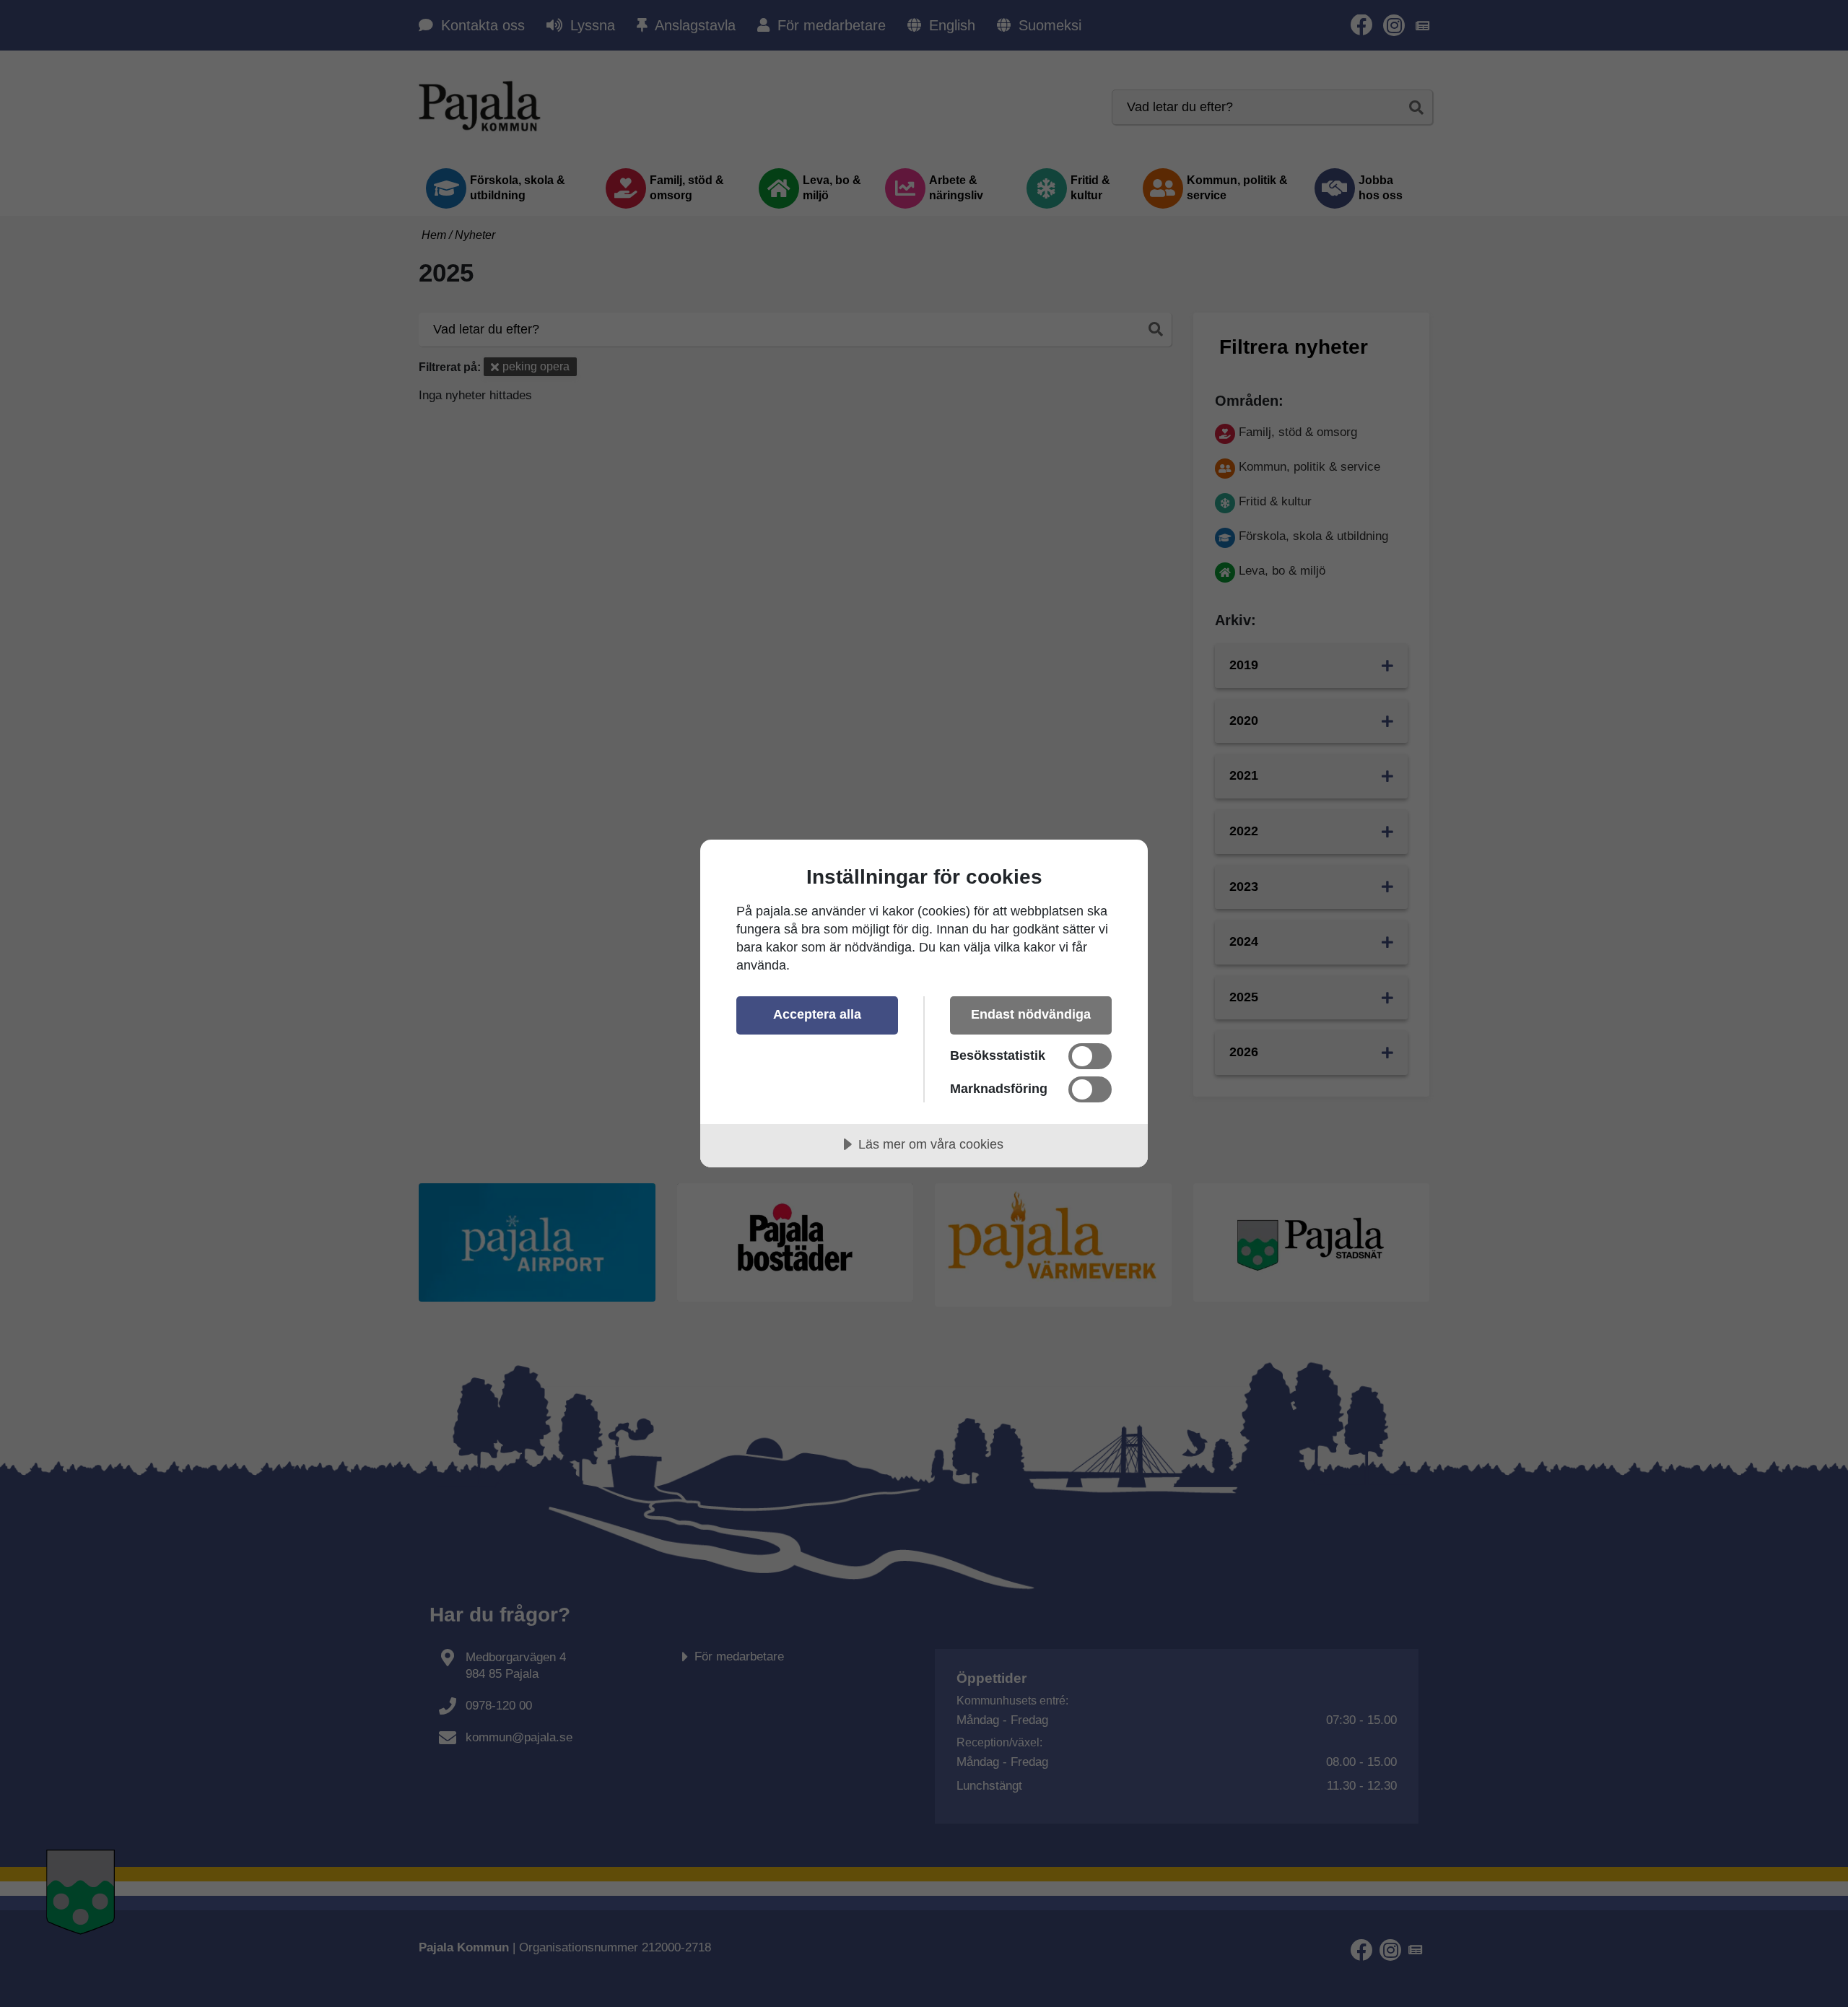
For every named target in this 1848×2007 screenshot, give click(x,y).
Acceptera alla (817, 1014)
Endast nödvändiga (1031, 1014)
